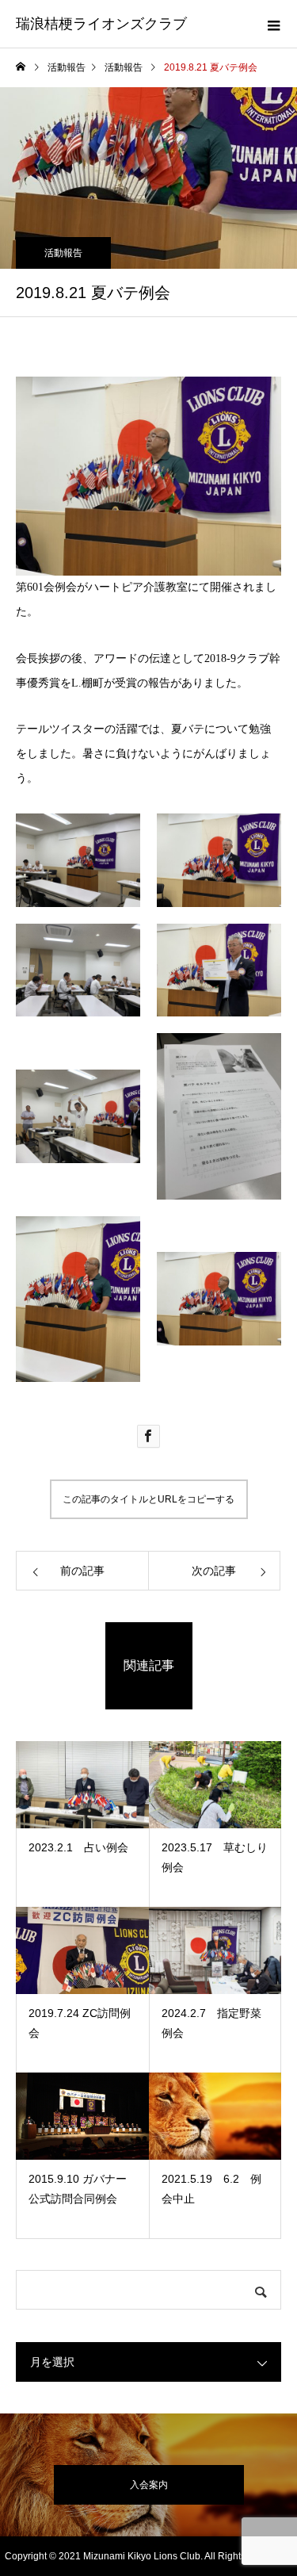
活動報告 (63, 253)
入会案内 (149, 2485)
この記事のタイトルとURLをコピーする (148, 1499)
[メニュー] (273, 24)
